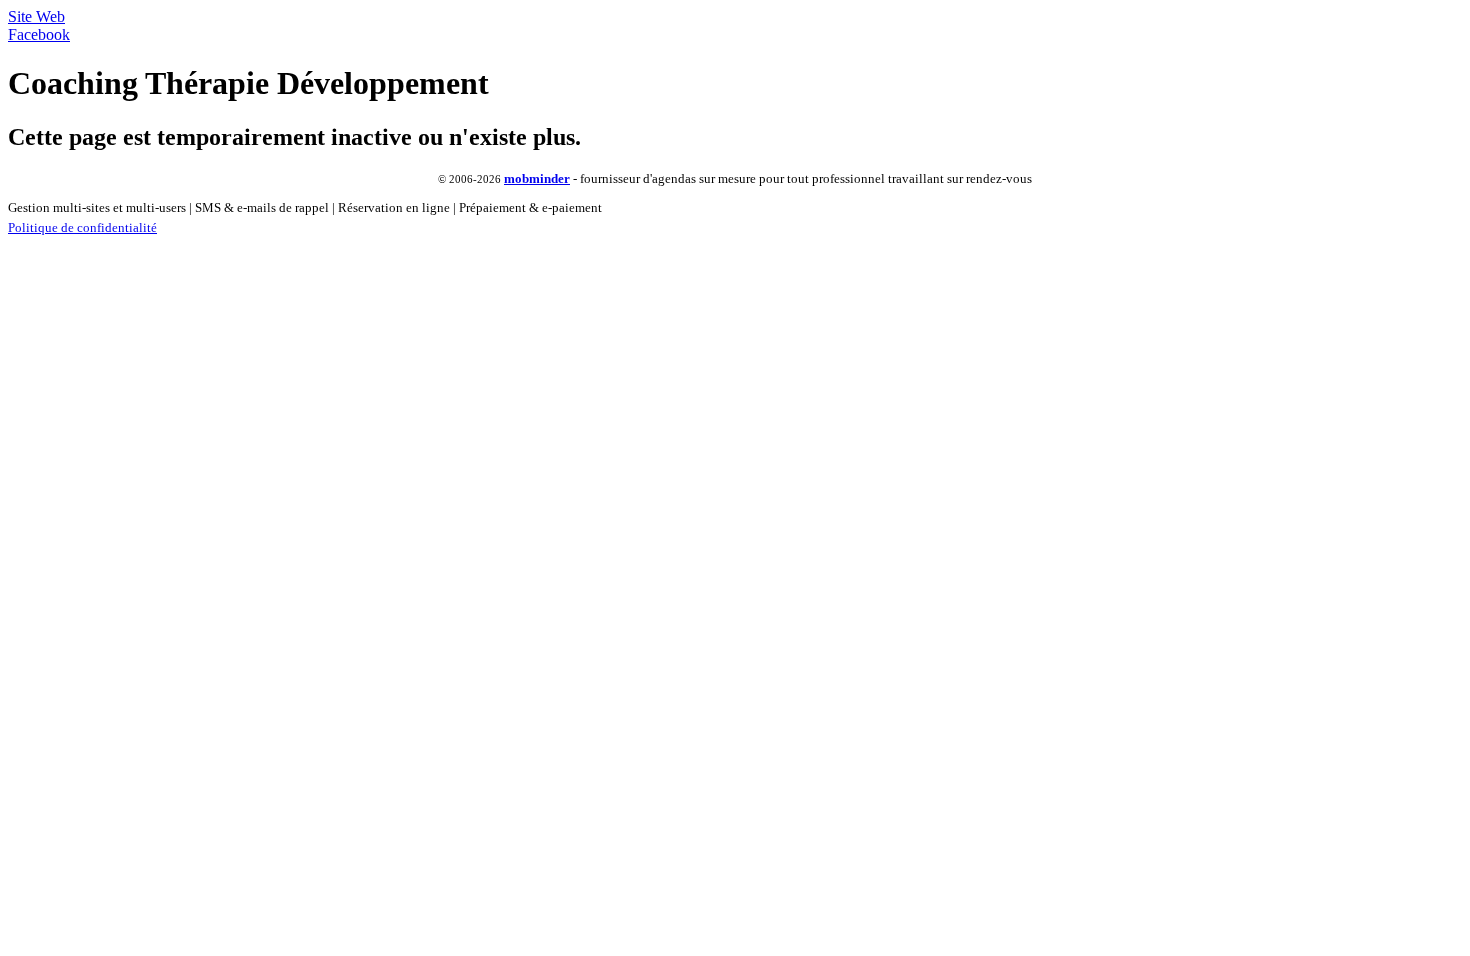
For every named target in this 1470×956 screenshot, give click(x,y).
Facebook (39, 34)
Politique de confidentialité (82, 227)
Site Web (36, 16)
